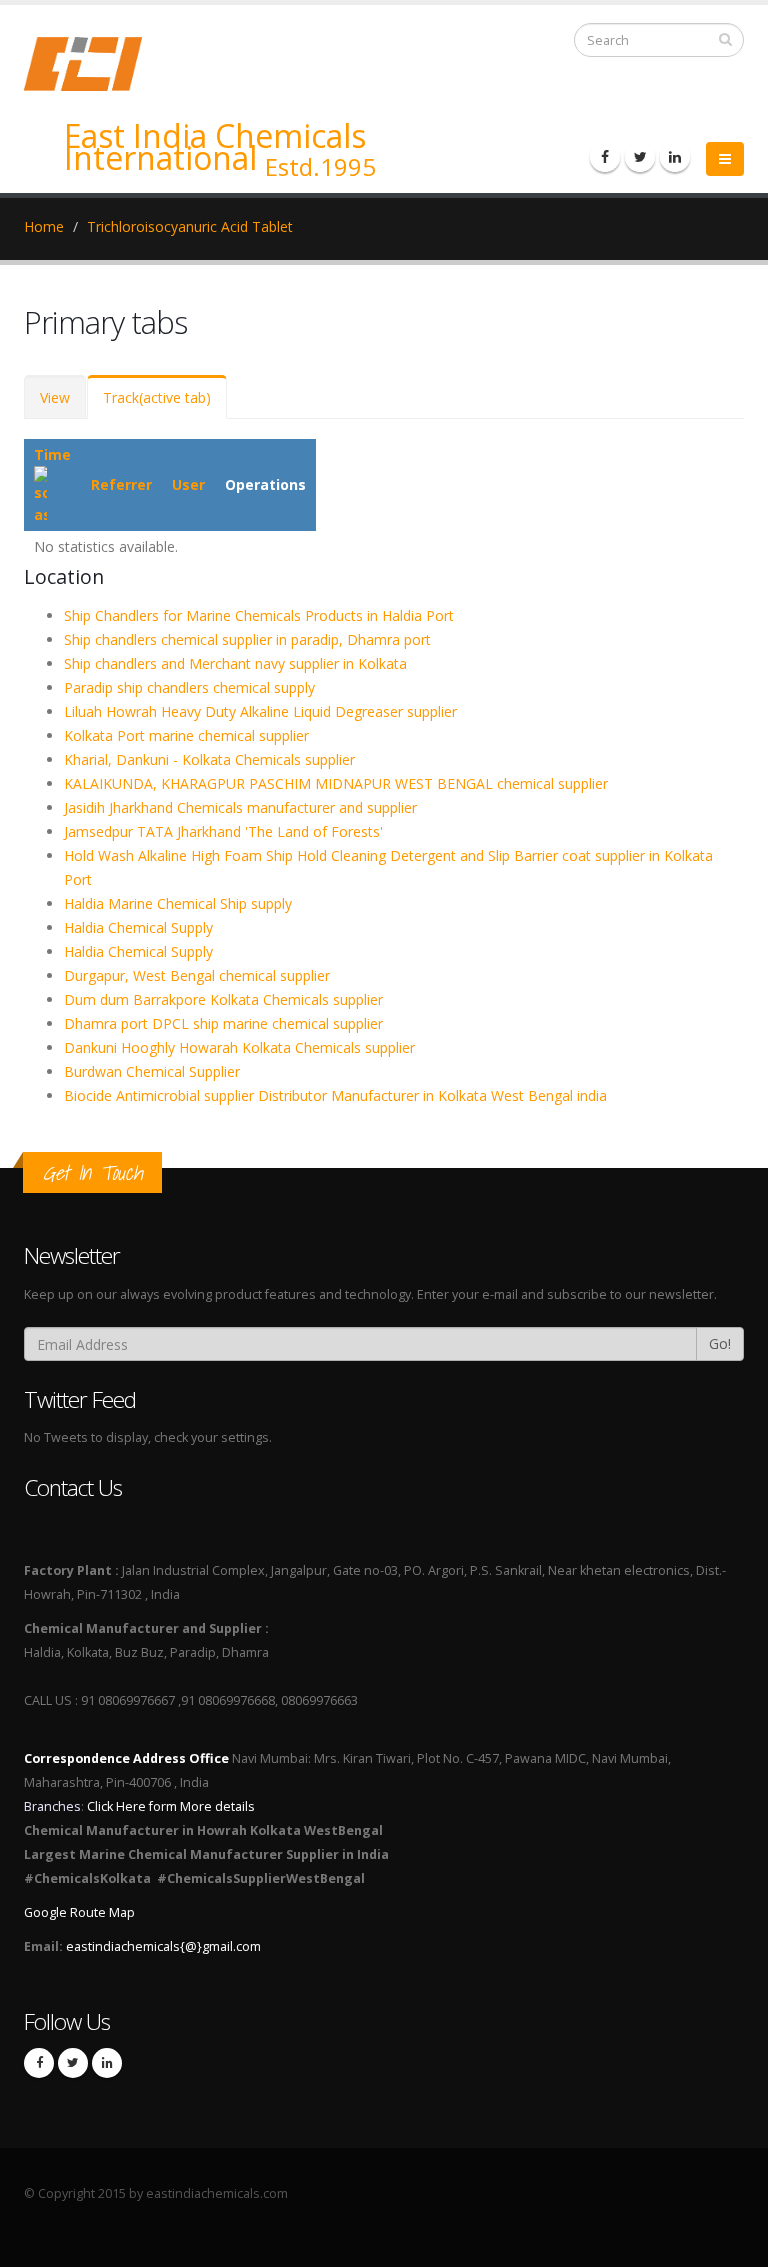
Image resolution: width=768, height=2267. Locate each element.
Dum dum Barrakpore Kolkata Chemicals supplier (223, 999)
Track (157, 397)
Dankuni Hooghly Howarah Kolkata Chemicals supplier (239, 1047)
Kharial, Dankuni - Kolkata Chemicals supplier (209, 759)
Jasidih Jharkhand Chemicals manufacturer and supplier (240, 807)
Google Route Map (79, 1912)
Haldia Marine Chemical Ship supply (178, 903)
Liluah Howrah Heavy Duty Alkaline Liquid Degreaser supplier (260, 711)
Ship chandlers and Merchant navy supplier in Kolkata (235, 663)
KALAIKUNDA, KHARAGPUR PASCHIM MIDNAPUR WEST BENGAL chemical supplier (336, 783)
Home (44, 226)
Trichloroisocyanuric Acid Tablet (190, 226)
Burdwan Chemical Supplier (152, 1071)
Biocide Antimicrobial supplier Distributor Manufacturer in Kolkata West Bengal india (335, 1095)
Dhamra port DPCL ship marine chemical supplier (223, 1023)
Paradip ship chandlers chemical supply (189, 687)
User (188, 484)
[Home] (95, 62)
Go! (720, 1343)
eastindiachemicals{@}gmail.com (163, 1946)
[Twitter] (640, 157)
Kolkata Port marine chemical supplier (186, 735)
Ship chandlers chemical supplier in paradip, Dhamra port (247, 639)
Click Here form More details (171, 1806)
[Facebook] (605, 157)
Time (52, 454)
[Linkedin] (675, 157)
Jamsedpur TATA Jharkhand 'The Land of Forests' (223, 831)
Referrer (121, 484)
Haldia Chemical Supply (138, 927)
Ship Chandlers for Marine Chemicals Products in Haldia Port (259, 615)
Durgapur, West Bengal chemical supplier (197, 975)
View (55, 397)
